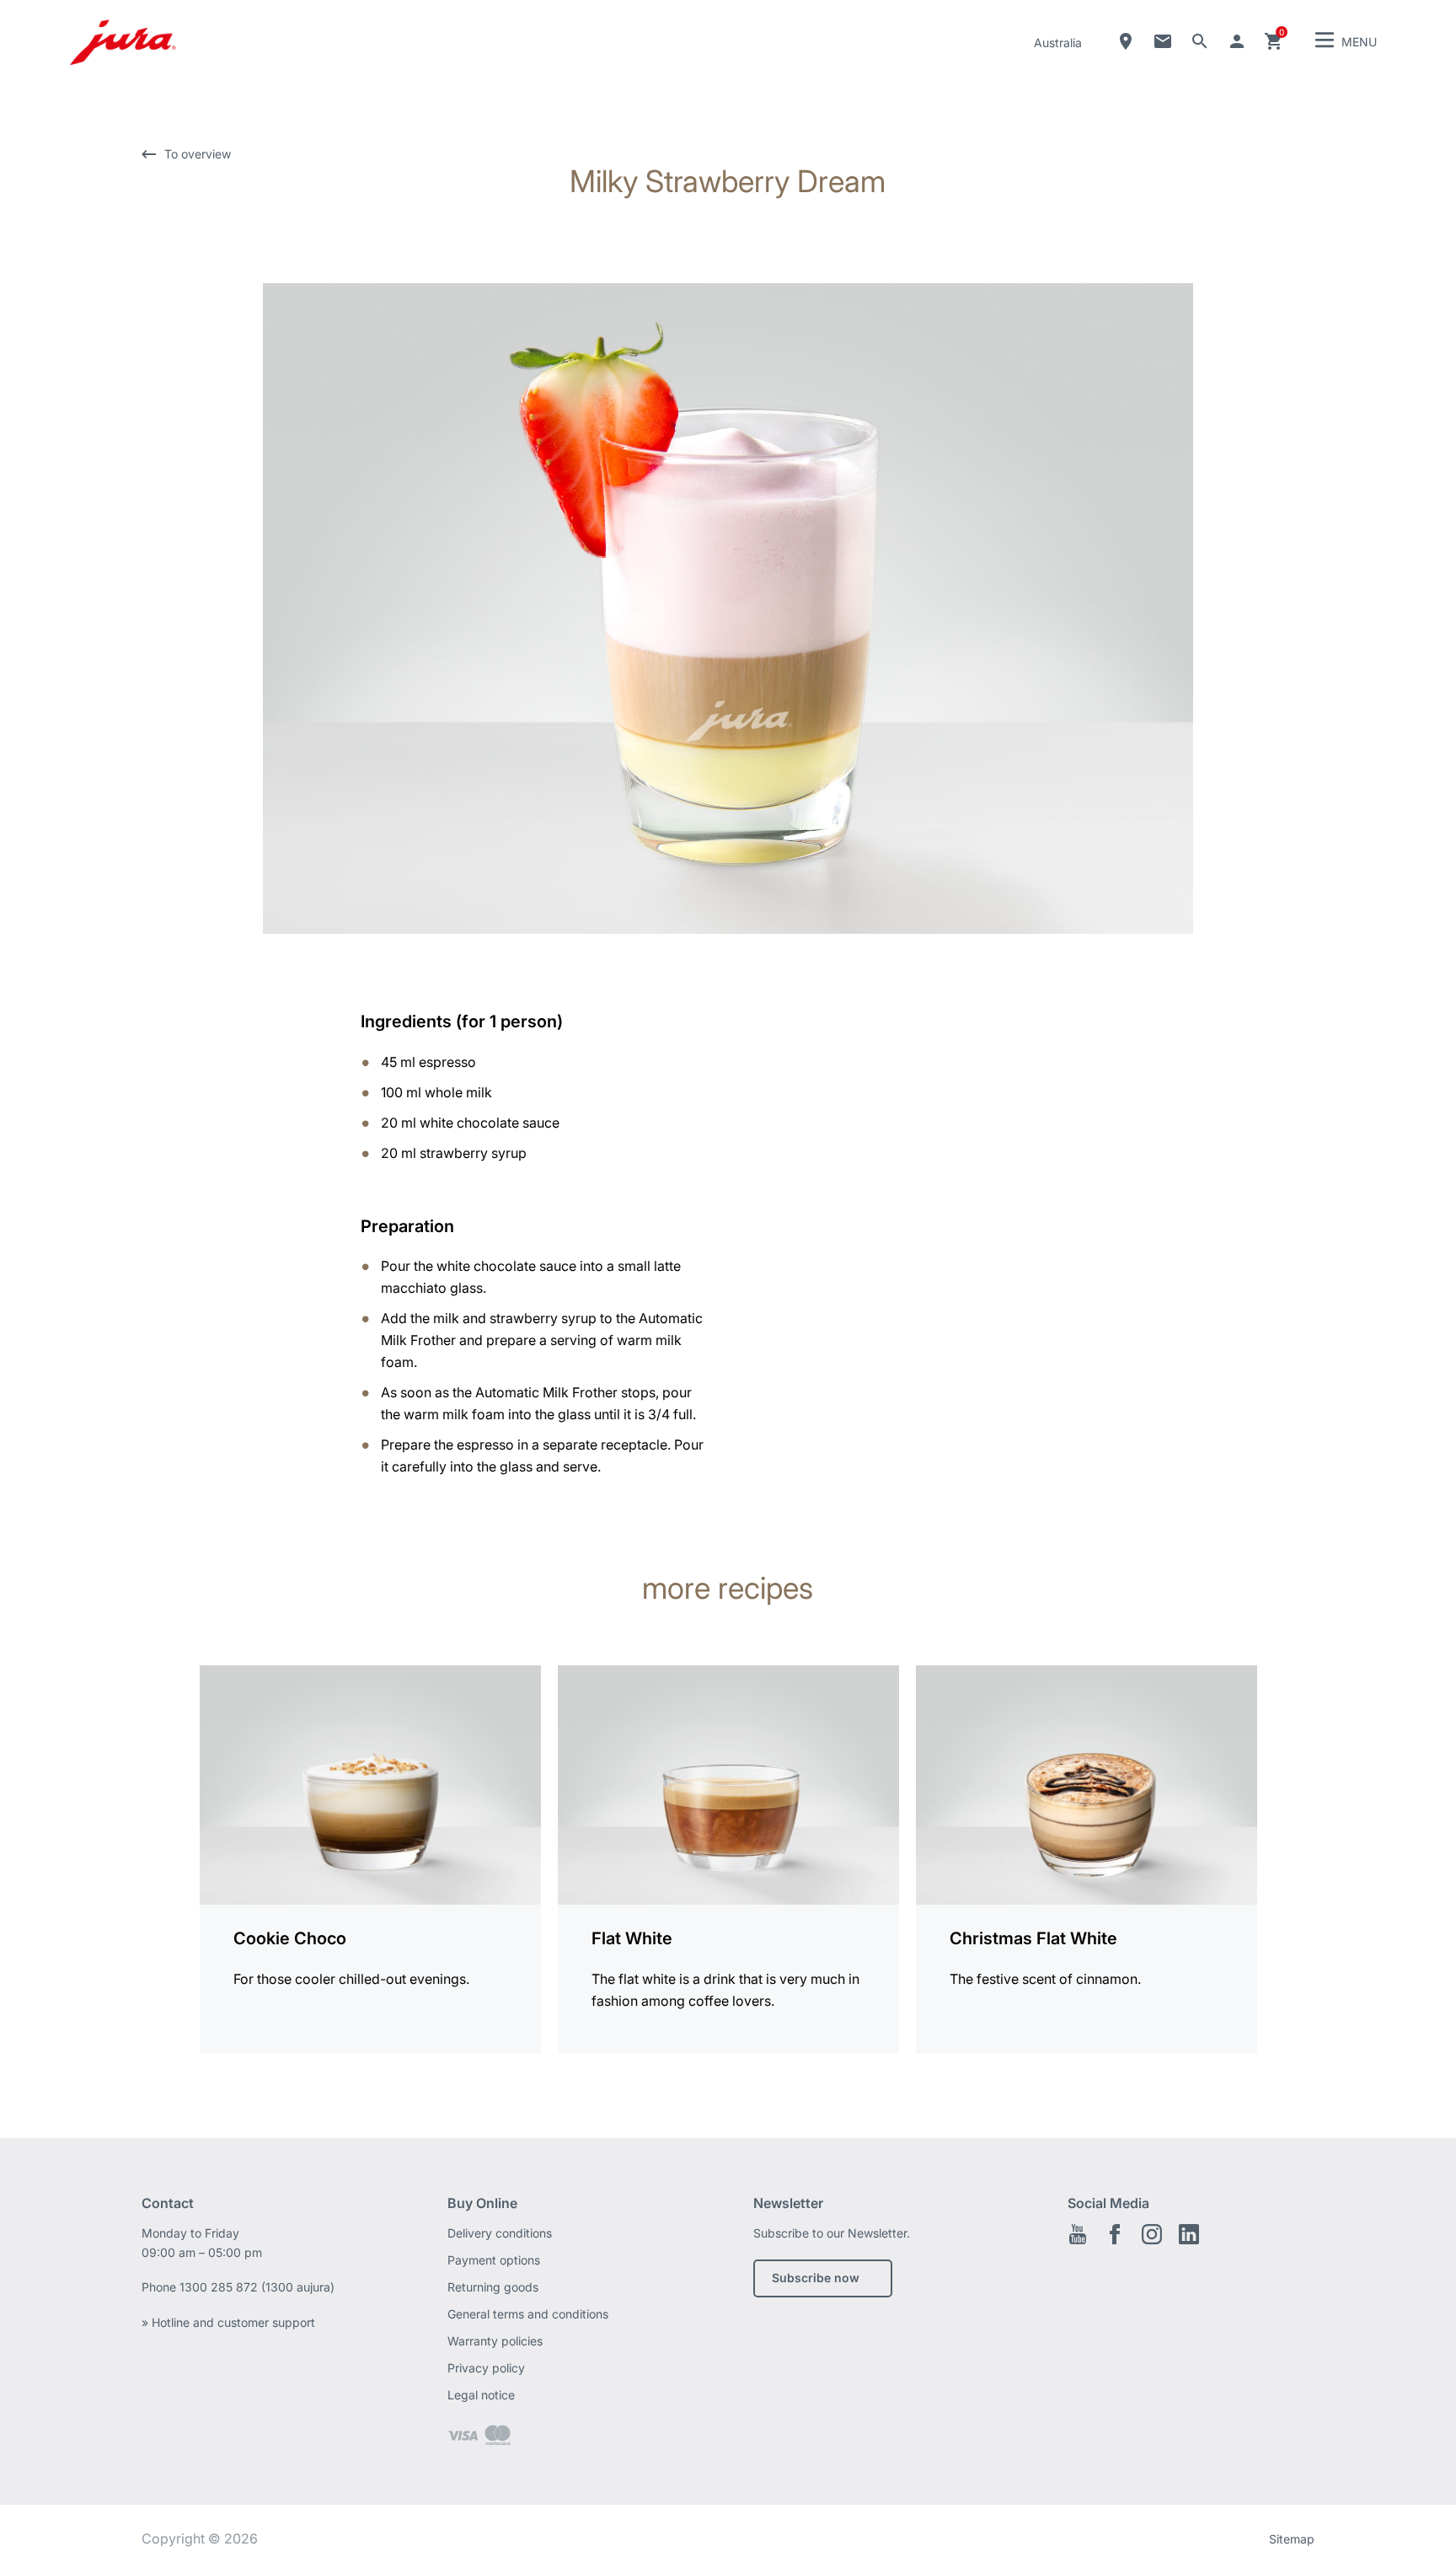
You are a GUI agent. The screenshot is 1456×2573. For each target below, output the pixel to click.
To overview (198, 154)
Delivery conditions (500, 2233)
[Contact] (1163, 41)
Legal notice (481, 2395)
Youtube (1078, 2234)
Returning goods (493, 2287)
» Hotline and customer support (228, 2322)
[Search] (1200, 41)
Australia (1058, 43)
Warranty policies (495, 2341)
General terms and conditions (528, 2314)
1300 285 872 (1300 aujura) (257, 2287)
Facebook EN (1115, 2234)
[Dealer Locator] (1126, 41)
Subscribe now (816, 2278)
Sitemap (1292, 2539)
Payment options (494, 2260)
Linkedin (1189, 2234)
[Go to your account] (1237, 41)
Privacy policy (486, 2368)
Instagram (1152, 2234)
